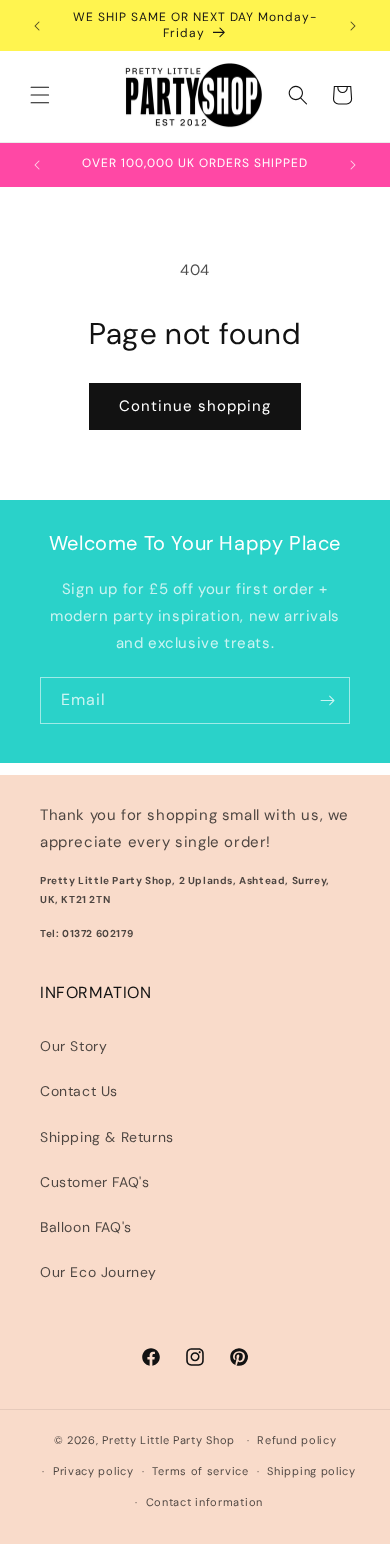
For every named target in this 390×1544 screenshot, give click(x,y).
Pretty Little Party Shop (168, 1440)
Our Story (73, 1046)
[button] (40, 95)
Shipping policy (311, 1471)
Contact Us (79, 1091)
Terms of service (200, 1471)
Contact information (204, 1502)
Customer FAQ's (94, 1182)
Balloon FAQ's (86, 1227)
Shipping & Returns (107, 1137)
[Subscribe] (327, 700)
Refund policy (296, 1440)
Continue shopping (195, 406)
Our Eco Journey (98, 1272)
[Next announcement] (353, 26)
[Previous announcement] (37, 26)
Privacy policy (93, 1471)
